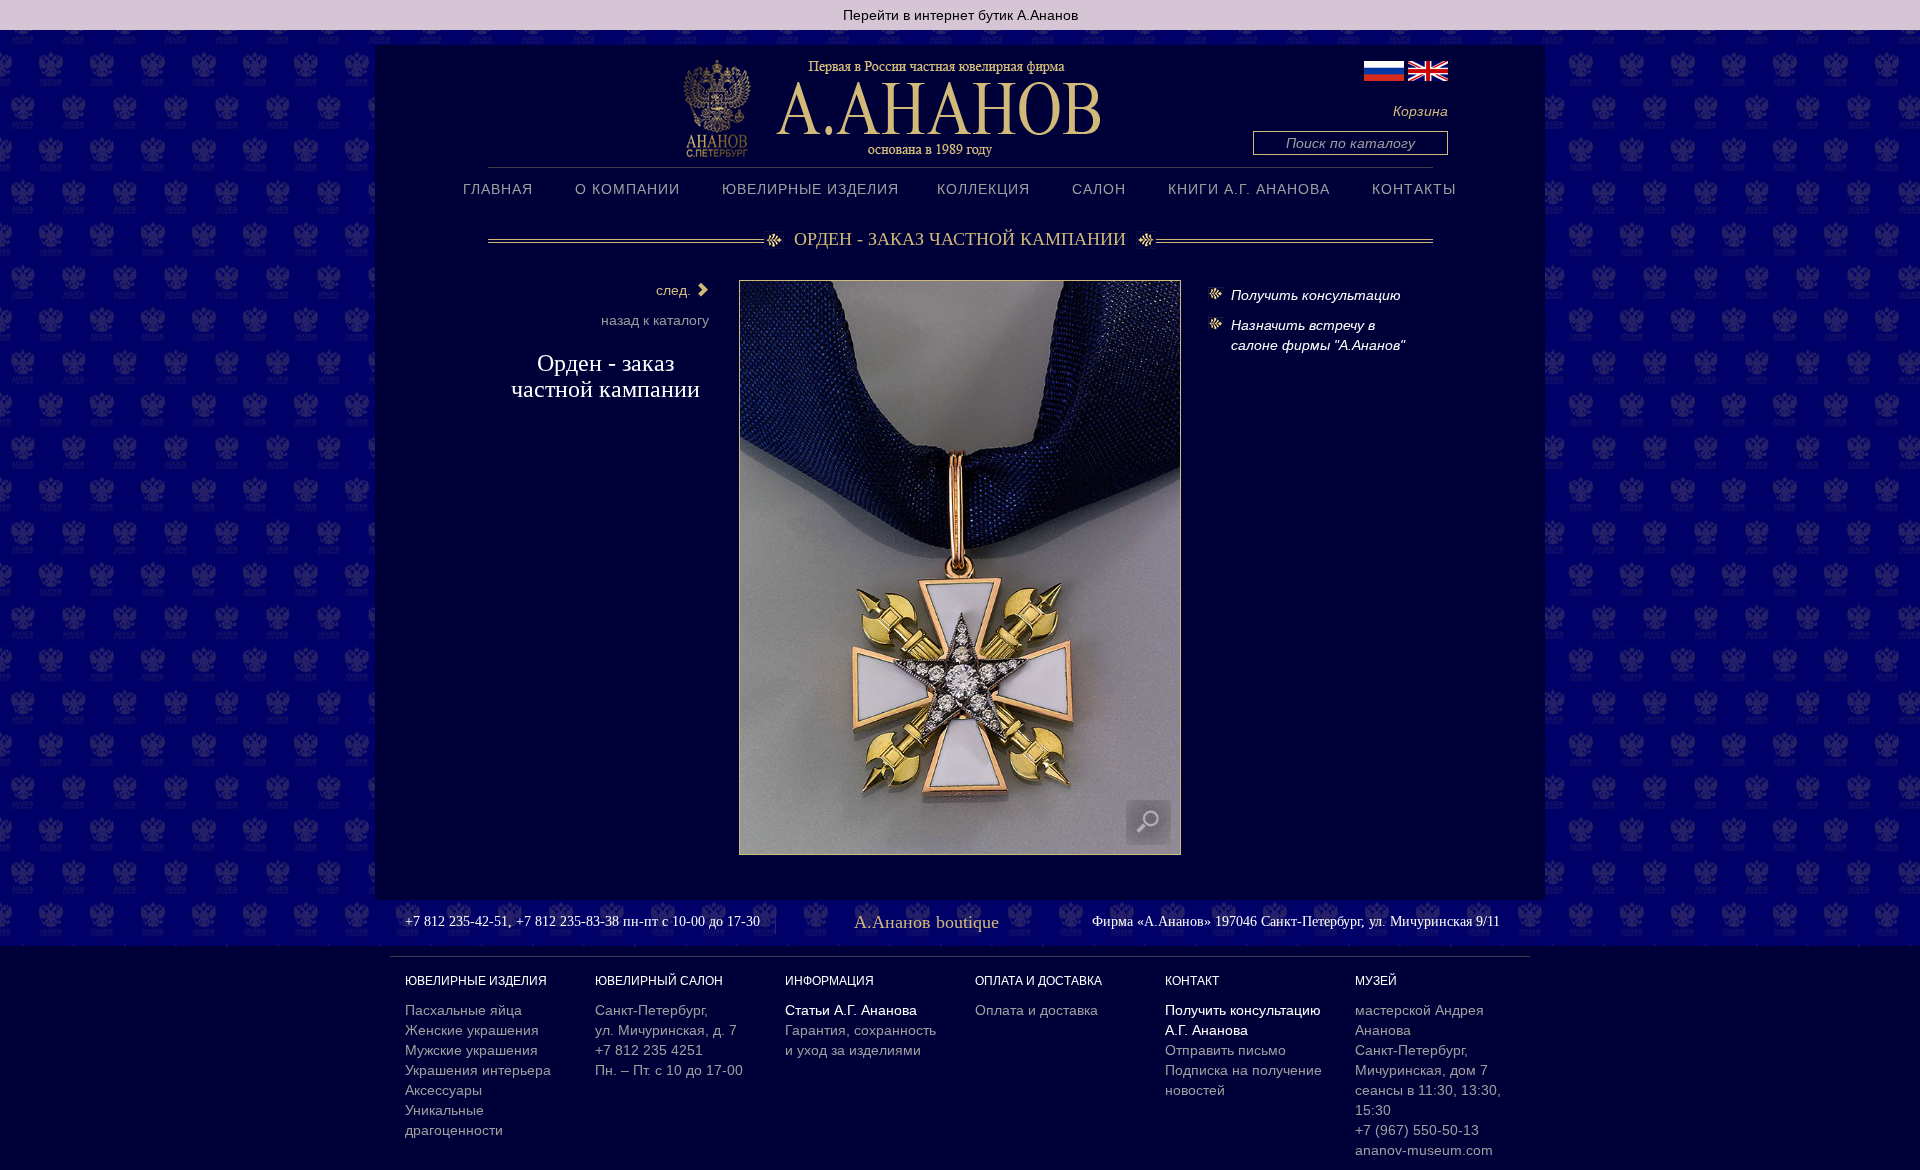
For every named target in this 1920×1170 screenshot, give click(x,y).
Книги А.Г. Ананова (1249, 189)
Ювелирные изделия (810, 189)
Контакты (1414, 189)
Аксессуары (443, 1090)
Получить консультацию (1316, 295)
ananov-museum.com (1424, 1150)
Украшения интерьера (478, 1070)
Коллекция (983, 189)
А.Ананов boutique (926, 922)
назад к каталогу (655, 320)
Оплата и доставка (1036, 1010)
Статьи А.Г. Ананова (851, 1010)
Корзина (1420, 111)
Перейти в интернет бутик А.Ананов (960, 15)
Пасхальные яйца (463, 1010)
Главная (498, 189)
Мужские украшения (471, 1050)
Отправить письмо (1225, 1050)
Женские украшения (472, 1030)
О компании (627, 189)
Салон (1099, 189)
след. (675, 290)
